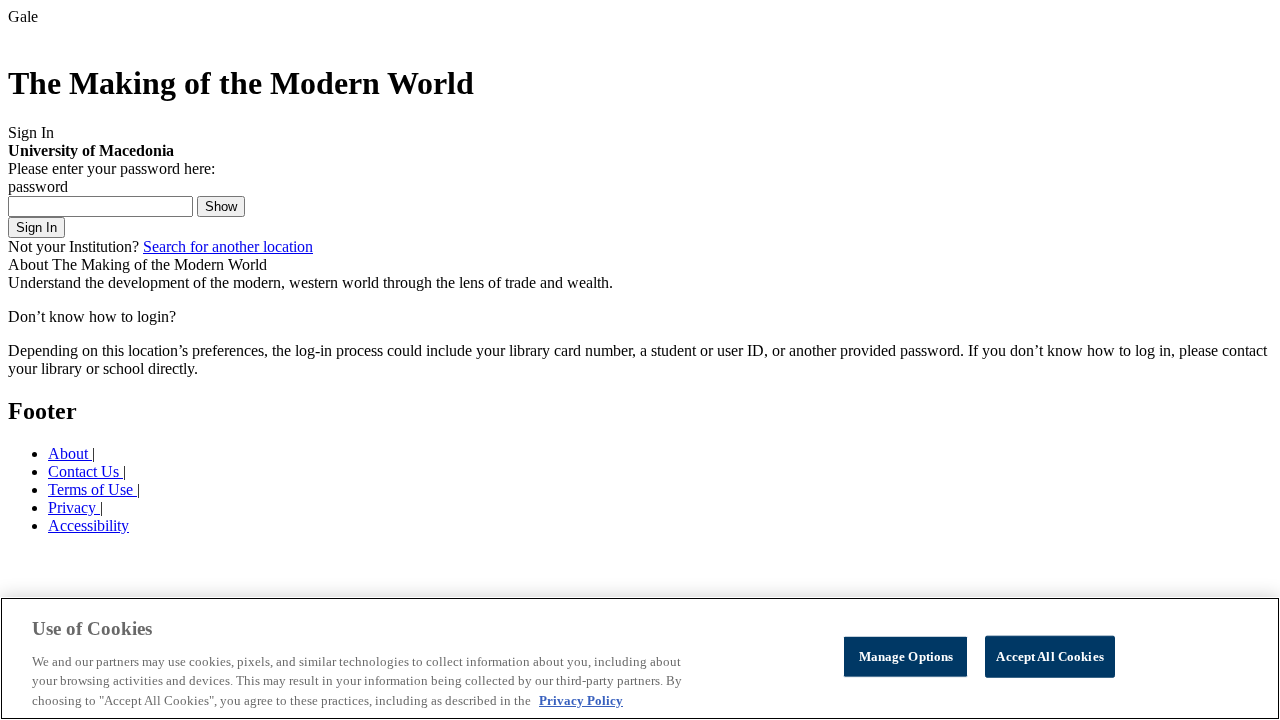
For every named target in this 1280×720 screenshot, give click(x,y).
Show (221, 206)
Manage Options (906, 656)
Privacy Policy (581, 699)
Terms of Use (92, 489)
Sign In (36, 227)
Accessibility (88, 525)
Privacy (74, 507)
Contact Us (85, 471)
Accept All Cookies (1049, 656)
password (38, 186)
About (70, 453)
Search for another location (228, 246)
